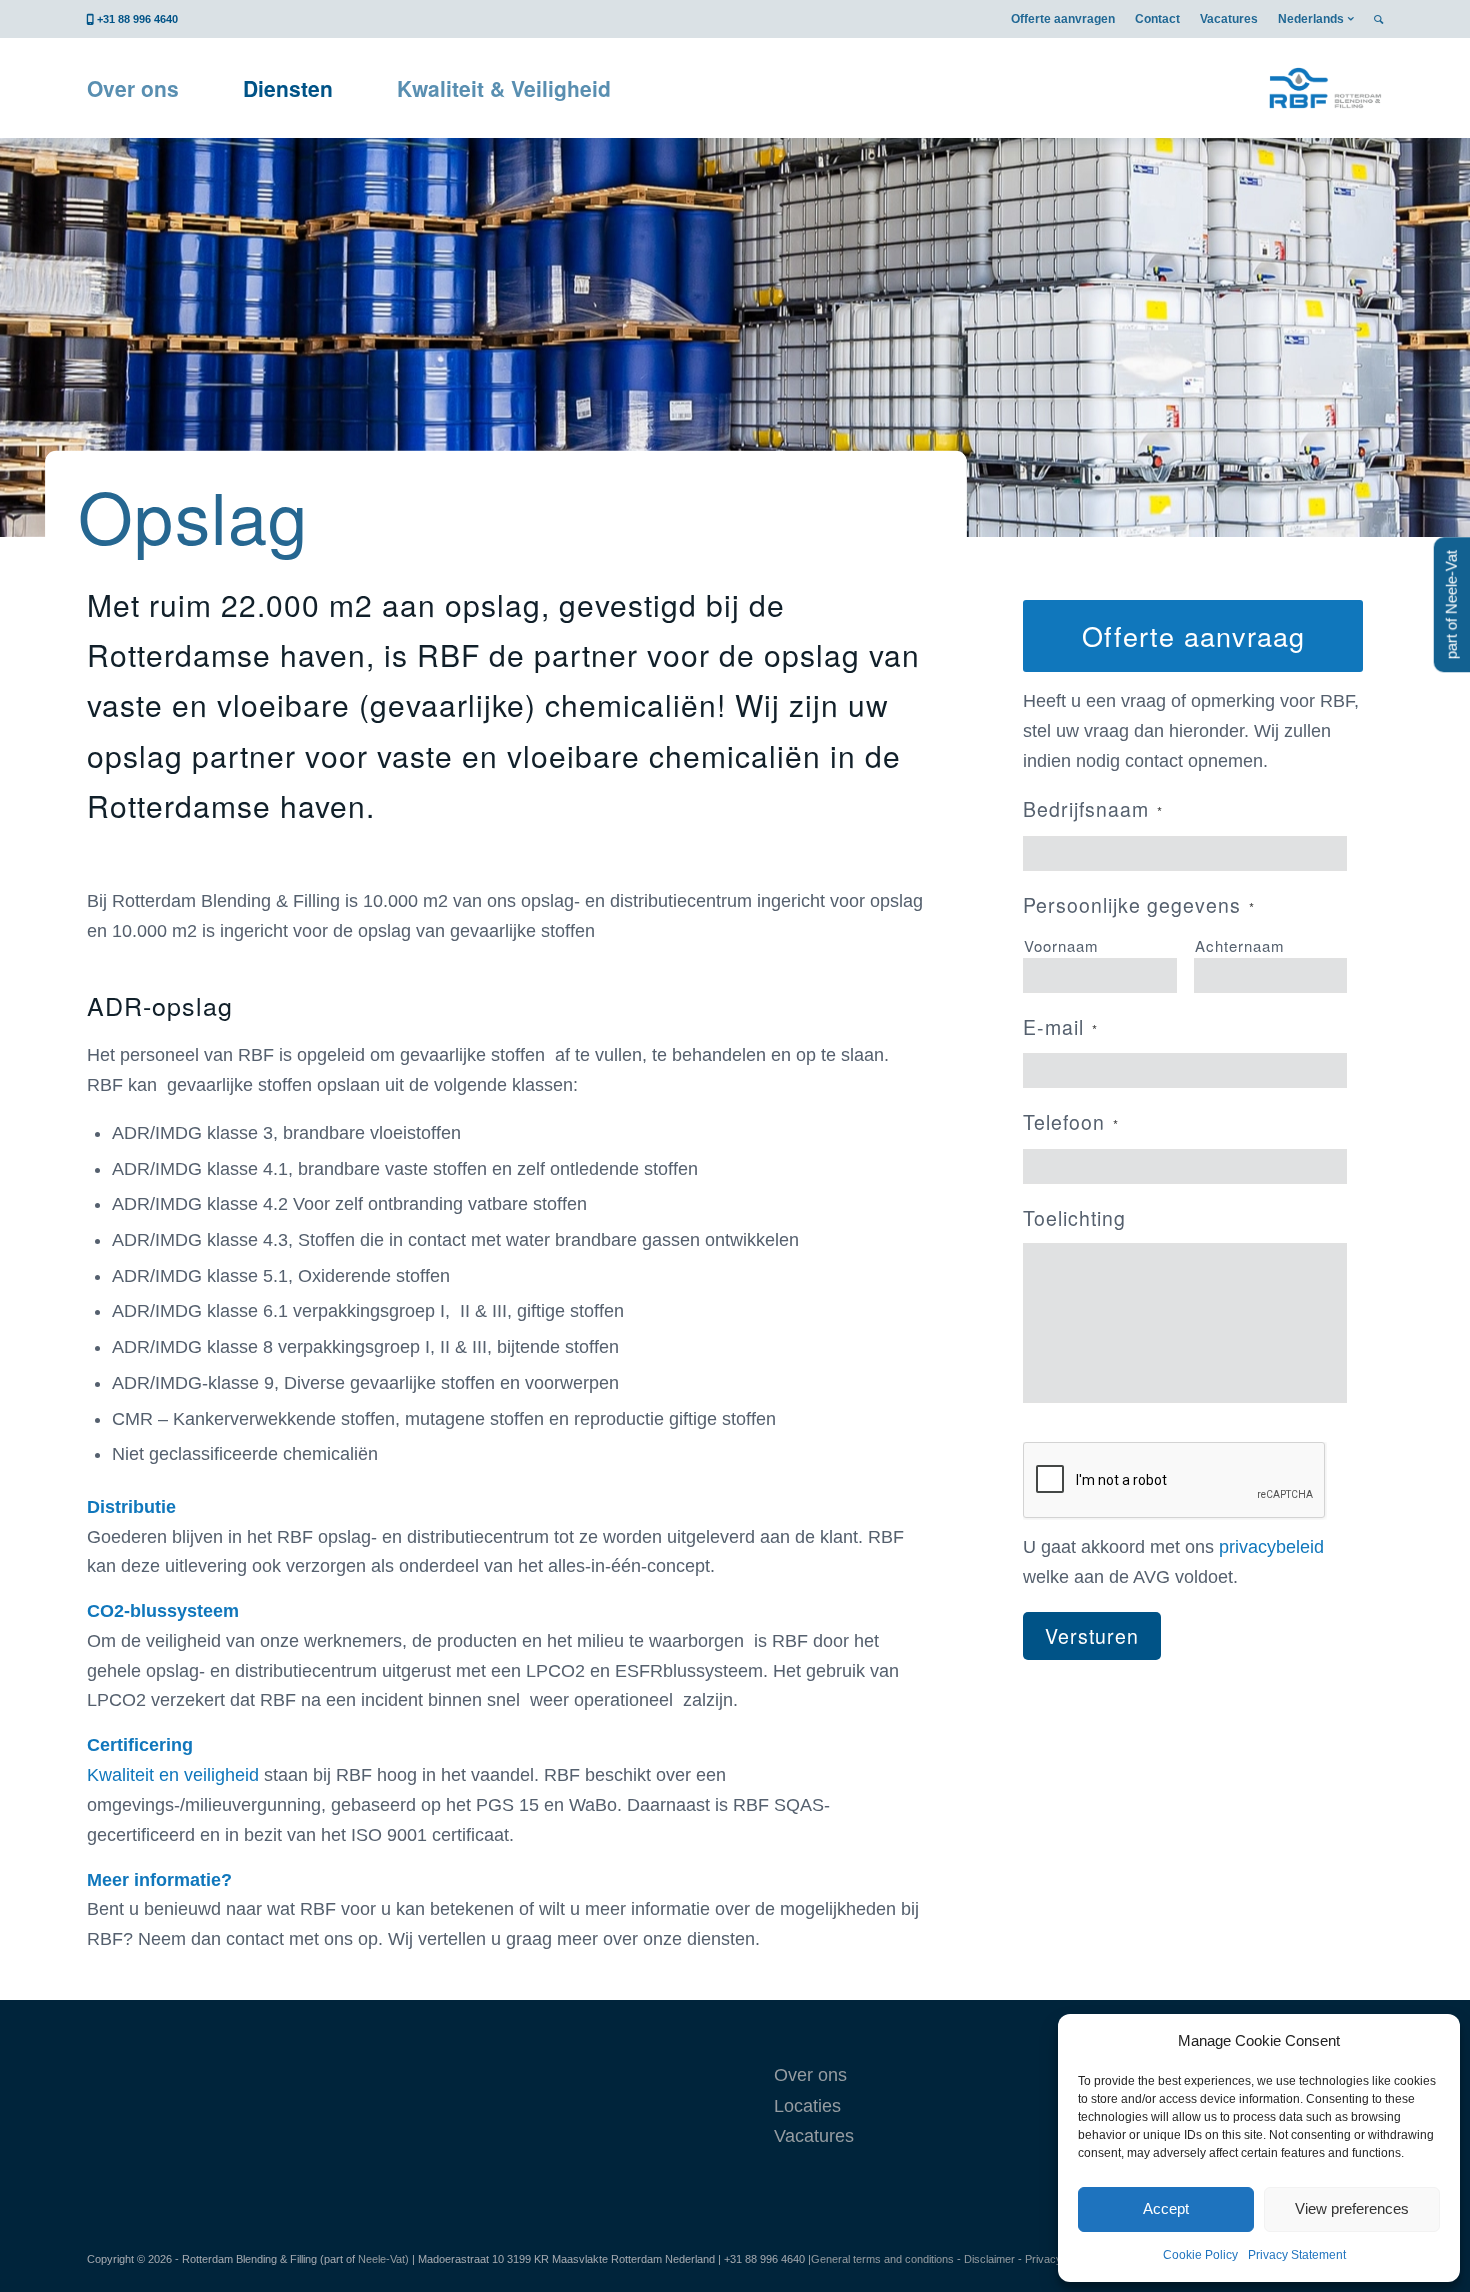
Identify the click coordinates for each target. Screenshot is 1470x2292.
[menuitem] (1063, 19)
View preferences (1352, 2208)
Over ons (810, 2075)
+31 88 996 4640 (137, 19)
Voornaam (1061, 945)
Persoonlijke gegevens (1139, 905)
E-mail (1060, 1027)
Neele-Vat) (383, 2259)
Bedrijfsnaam (1093, 809)
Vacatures (1229, 19)
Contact (1157, 19)
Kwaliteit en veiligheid (173, 1775)
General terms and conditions (882, 2259)
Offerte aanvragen (1063, 19)
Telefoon (1071, 1122)
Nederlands (1311, 19)
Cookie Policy (1200, 2255)
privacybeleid (1271, 1547)
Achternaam (1240, 945)
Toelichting (1074, 1218)
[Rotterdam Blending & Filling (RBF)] (1324, 88)
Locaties (807, 2106)
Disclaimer (989, 2259)
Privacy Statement (1297, 2255)
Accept (1166, 2208)
